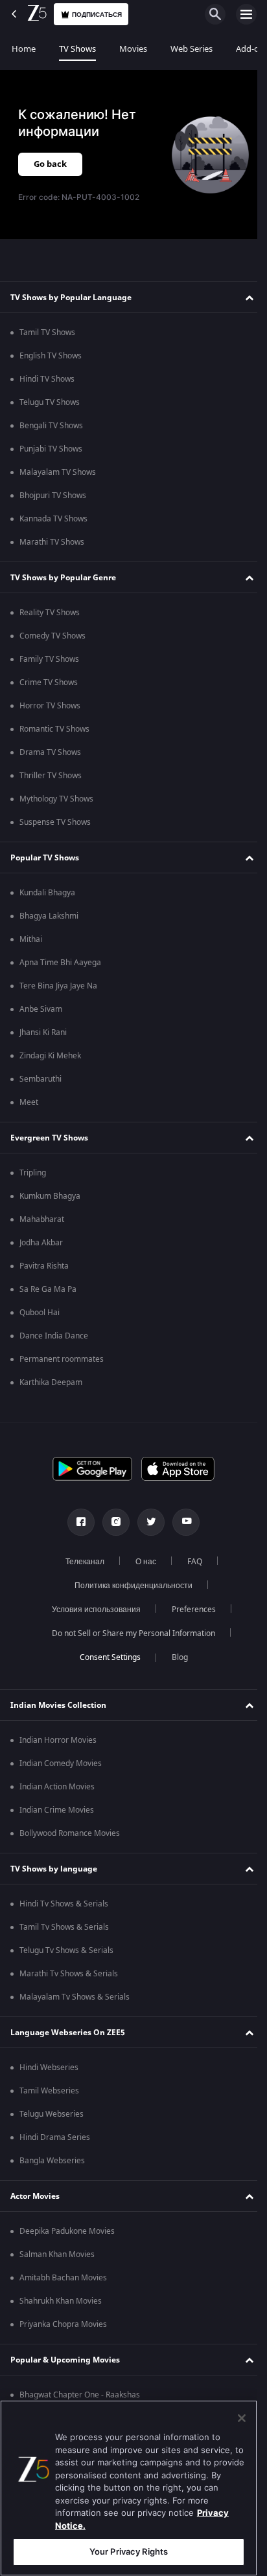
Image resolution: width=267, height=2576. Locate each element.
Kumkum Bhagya (50, 1196)
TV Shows (77, 49)
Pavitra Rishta (44, 1266)
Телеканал (80, 1562)
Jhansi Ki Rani (43, 1032)
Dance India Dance (54, 1336)
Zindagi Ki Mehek (50, 1056)
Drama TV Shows (50, 752)
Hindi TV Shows (47, 379)
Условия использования (91, 1610)
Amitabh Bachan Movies (63, 2278)
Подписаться (97, 15)
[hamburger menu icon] (246, 14)
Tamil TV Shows (47, 333)
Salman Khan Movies (57, 2254)
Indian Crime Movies (57, 1810)
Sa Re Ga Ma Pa (48, 1289)
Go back (50, 164)
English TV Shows (51, 356)
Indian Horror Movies (58, 1740)
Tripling (33, 1173)
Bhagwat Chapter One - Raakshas (80, 2395)
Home (24, 49)
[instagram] (111, 1522)
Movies (133, 49)
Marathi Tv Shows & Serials (69, 1974)
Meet (29, 1102)
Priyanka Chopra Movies (63, 2324)
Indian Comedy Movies (61, 1763)
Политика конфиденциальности (129, 1586)
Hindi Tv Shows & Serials (64, 1904)
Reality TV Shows (50, 613)
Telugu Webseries (52, 2114)
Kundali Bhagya (47, 893)
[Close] (242, 2418)
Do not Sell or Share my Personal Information (129, 1633)
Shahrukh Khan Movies (61, 2301)
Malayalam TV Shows (58, 472)
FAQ (190, 1562)
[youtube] (181, 1522)
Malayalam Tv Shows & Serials (75, 1997)
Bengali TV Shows (51, 426)
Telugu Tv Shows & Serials (66, 1950)
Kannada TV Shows (53, 519)
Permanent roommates (62, 1359)
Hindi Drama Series (55, 2137)
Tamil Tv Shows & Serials (64, 1927)
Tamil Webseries (49, 2091)
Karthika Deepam (51, 1382)
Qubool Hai (40, 1313)
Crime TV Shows (49, 682)
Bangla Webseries (52, 2161)
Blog (175, 1657)
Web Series (192, 49)
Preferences (189, 1610)
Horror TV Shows (50, 706)
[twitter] (146, 1522)
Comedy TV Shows (52, 636)
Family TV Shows (49, 659)
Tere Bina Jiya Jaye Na (58, 986)
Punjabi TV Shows (51, 449)
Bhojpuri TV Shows (53, 496)
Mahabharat (42, 1219)
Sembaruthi (41, 1079)
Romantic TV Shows (54, 729)
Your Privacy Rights (129, 2551)
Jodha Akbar (41, 1243)
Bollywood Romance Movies (70, 1833)
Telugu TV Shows (50, 402)
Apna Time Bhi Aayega (60, 963)
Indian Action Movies (57, 1787)
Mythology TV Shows (56, 799)
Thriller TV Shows (51, 776)
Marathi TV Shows (52, 542)
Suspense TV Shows (55, 822)
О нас (141, 1562)
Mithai (31, 939)
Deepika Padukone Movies (67, 2231)
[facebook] (76, 1522)
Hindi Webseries (49, 2068)
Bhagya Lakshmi (49, 916)
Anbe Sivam (41, 1009)
